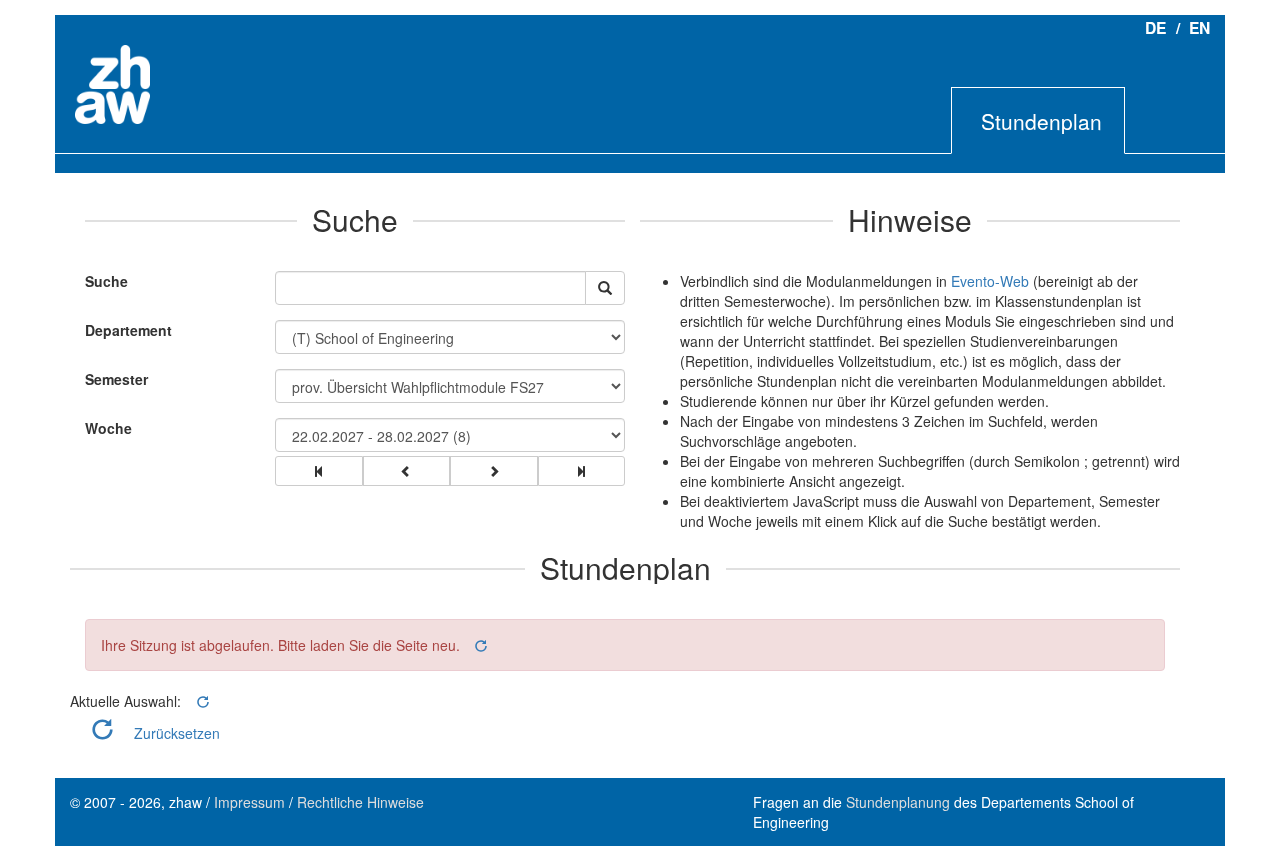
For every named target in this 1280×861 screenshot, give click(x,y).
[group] (319, 471)
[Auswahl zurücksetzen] (479, 645)
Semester (116, 379)
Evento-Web (990, 281)
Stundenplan (1041, 121)
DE (1155, 27)
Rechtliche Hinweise (360, 802)
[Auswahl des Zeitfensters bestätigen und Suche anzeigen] (605, 288)
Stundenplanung (898, 802)
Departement (128, 330)
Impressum (249, 802)
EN (1199, 27)
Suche (101, 281)
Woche (108, 428)
